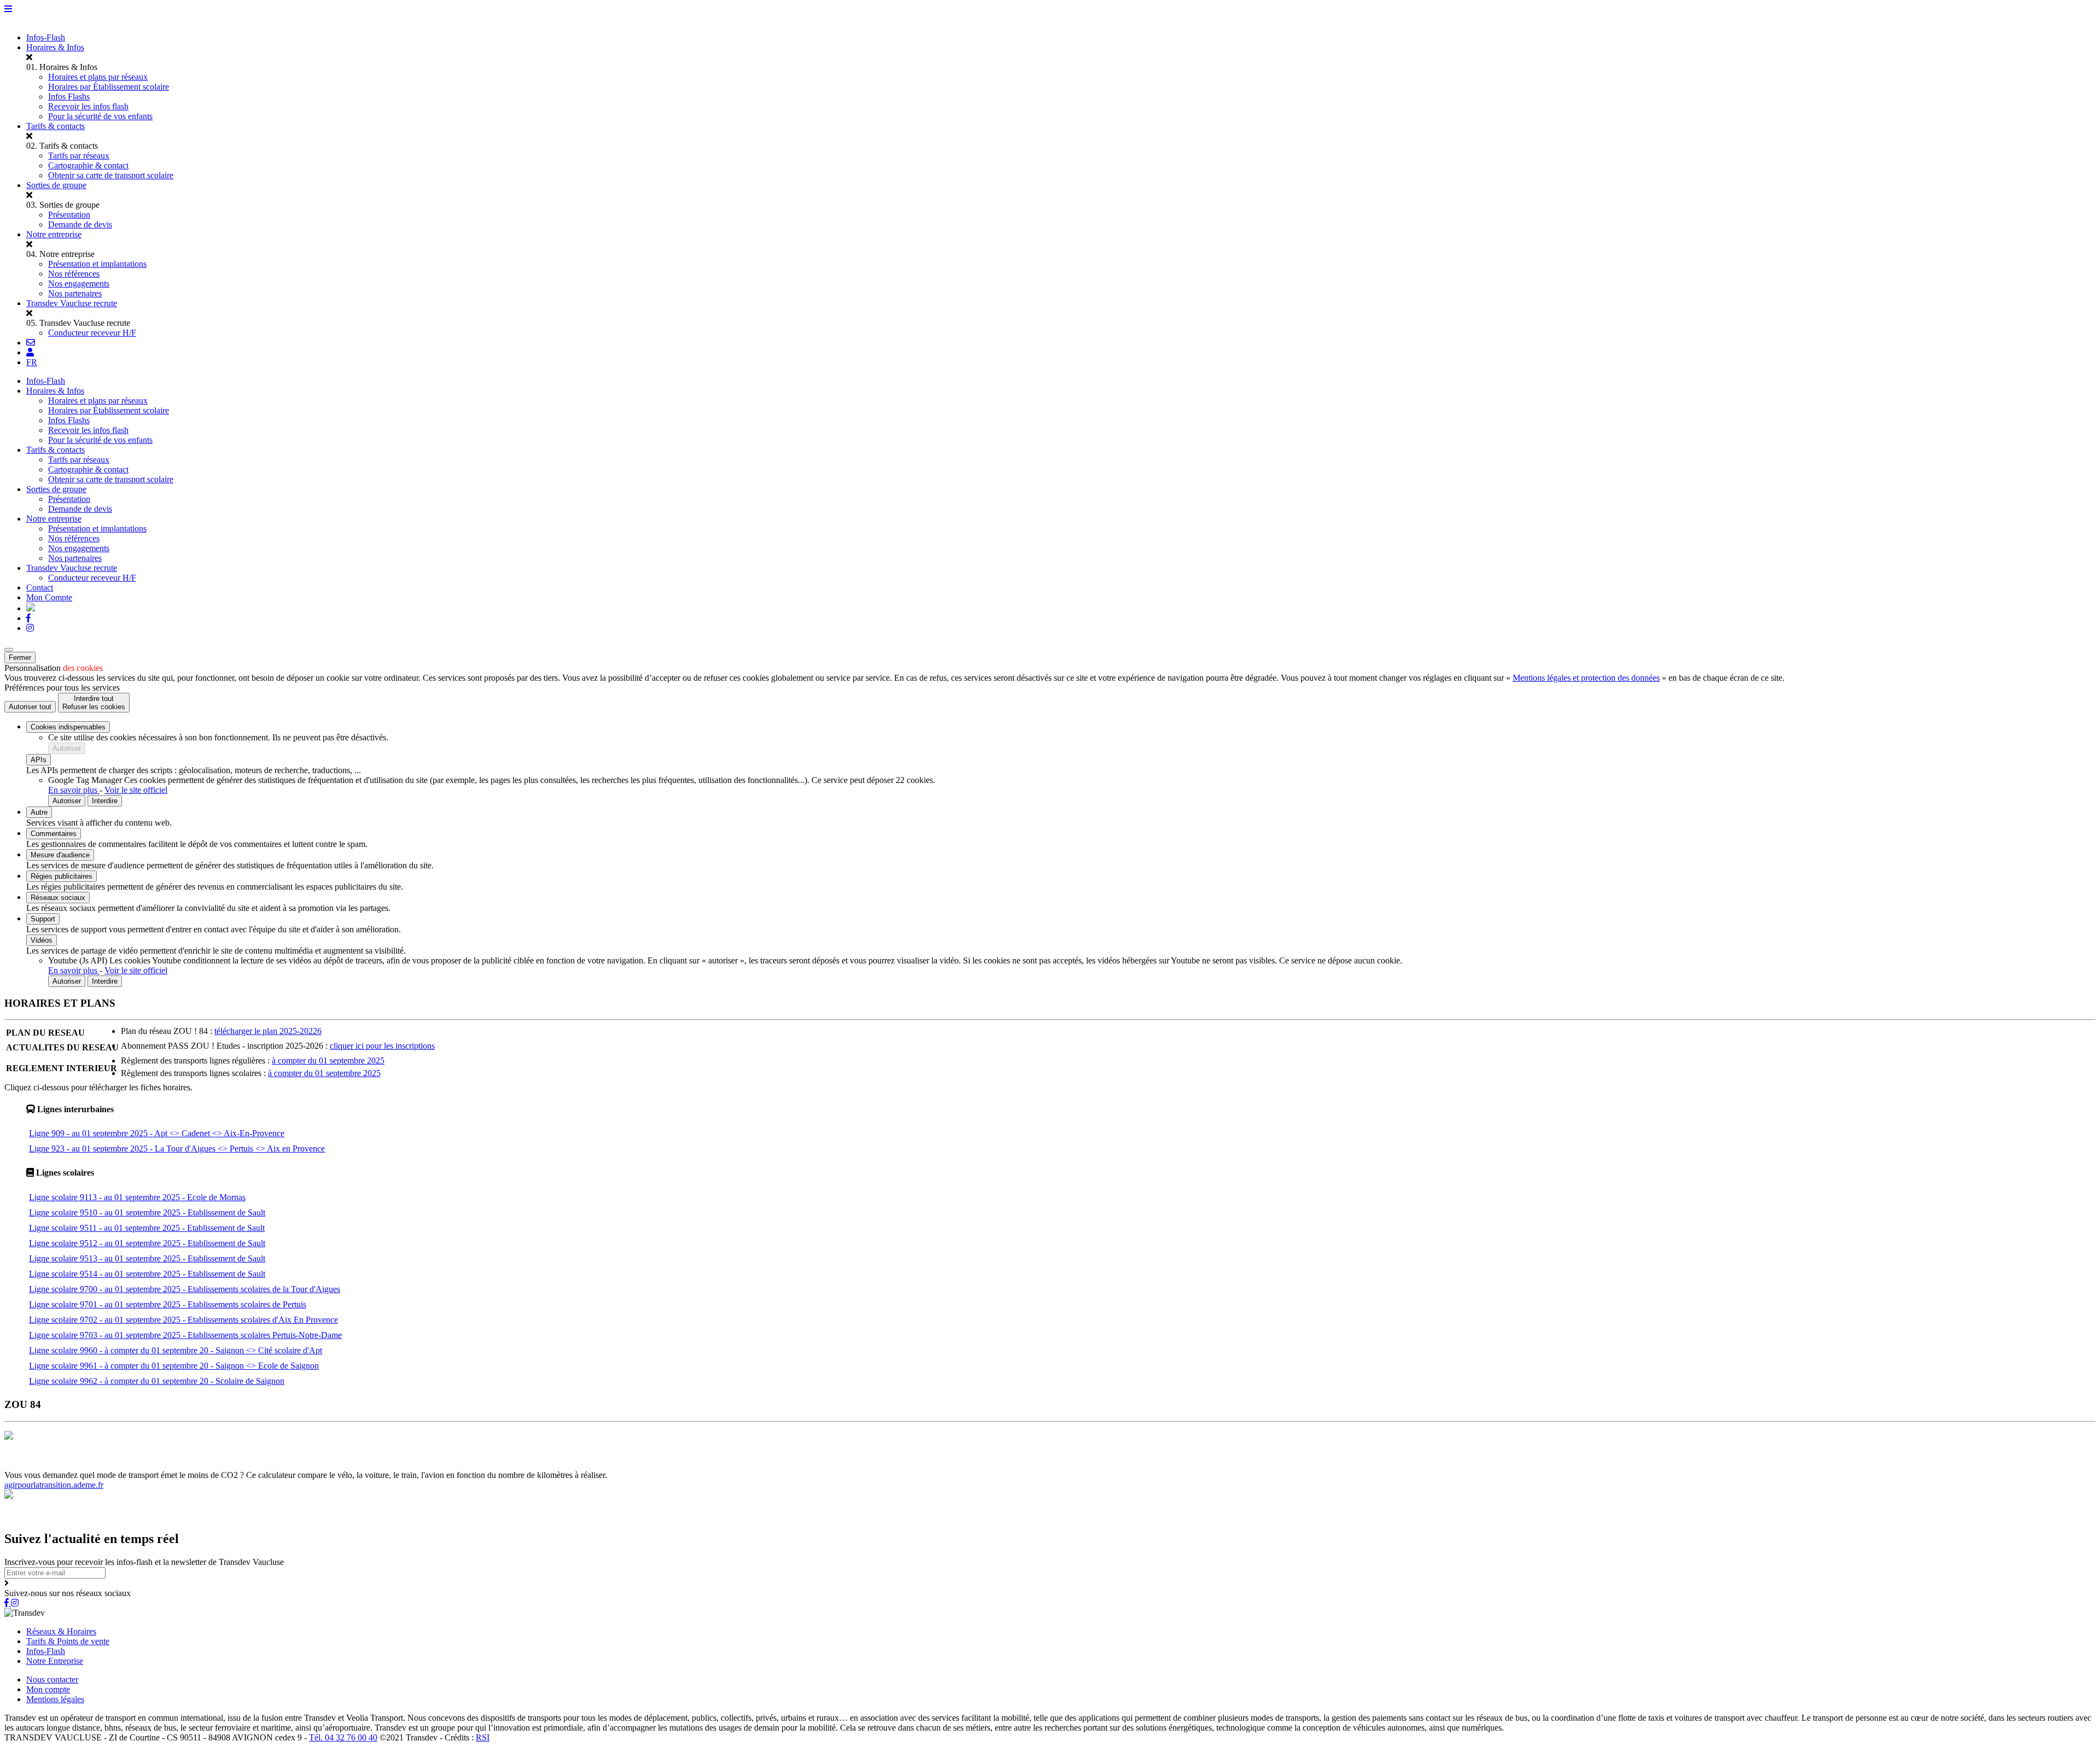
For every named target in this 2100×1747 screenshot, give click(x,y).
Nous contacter (52, 1679)
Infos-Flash (46, 37)
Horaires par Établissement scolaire (109, 87)
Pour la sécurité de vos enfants (100, 116)
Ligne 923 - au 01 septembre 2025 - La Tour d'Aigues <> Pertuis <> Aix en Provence (177, 1149)
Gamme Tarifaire (95, 1465)
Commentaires (54, 834)
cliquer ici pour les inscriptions (382, 1046)
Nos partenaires (75, 293)
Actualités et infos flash (266, 1465)
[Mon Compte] (30, 352)
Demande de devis (80, 224)
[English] (31, 608)
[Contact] (31, 343)
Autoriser (67, 748)
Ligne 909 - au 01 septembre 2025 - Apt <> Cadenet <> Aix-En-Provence (157, 1133)
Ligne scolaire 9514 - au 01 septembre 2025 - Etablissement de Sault (147, 1274)
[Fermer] (9, 650)
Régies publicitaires (62, 876)
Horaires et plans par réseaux (98, 77)
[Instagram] (30, 628)
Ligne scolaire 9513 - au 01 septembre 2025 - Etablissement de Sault (147, 1258)
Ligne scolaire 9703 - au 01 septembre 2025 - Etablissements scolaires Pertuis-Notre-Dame (185, 1335)
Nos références (74, 274)
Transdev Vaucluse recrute (72, 303)
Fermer (20, 658)
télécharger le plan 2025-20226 (268, 1031)
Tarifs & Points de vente (68, 1641)
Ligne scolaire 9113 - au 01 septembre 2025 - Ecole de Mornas (137, 1197)
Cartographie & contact (88, 165)
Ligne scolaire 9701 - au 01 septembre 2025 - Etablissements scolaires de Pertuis (168, 1304)
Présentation (69, 215)
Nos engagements (79, 284)
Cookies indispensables (68, 727)
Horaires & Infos (55, 47)
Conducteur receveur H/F (92, 333)
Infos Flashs (69, 97)
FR (32, 362)
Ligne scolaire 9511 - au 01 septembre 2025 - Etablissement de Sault (147, 1228)
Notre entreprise (54, 234)
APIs (39, 760)
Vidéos (42, 940)
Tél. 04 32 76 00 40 (343, 1737)
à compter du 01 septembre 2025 (328, 1061)
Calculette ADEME (447, 1465)
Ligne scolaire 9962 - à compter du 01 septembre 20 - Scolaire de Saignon (157, 1381)
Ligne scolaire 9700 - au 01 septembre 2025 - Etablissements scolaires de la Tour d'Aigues (185, 1289)
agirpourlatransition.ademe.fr (54, 1485)
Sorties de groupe (56, 185)
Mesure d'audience (60, 855)
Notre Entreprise (55, 1661)
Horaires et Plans (35, 1465)
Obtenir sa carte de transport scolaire (111, 175)
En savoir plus (74, 790)
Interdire (105, 801)
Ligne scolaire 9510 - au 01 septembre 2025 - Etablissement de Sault (147, 1213)
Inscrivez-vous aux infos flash (359, 1465)
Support (43, 919)
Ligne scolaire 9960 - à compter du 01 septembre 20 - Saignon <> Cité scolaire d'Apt (176, 1350)
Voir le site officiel (136, 790)
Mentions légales (55, 1699)
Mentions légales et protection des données (1586, 678)
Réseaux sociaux (58, 898)
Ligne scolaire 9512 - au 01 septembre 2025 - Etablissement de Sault (147, 1243)
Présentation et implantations (97, 264)
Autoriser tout (30, 707)
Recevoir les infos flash (88, 106)
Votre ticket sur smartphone (529, 1465)
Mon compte (48, 1689)
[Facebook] (28, 618)
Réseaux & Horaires (61, 1631)
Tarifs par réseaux (79, 156)
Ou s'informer (151, 1465)
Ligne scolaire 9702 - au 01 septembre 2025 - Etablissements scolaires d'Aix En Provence (183, 1320)
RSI (483, 1737)
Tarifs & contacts (56, 126)
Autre (39, 812)
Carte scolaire (200, 1465)
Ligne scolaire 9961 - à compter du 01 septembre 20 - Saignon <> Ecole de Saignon (174, 1366)
